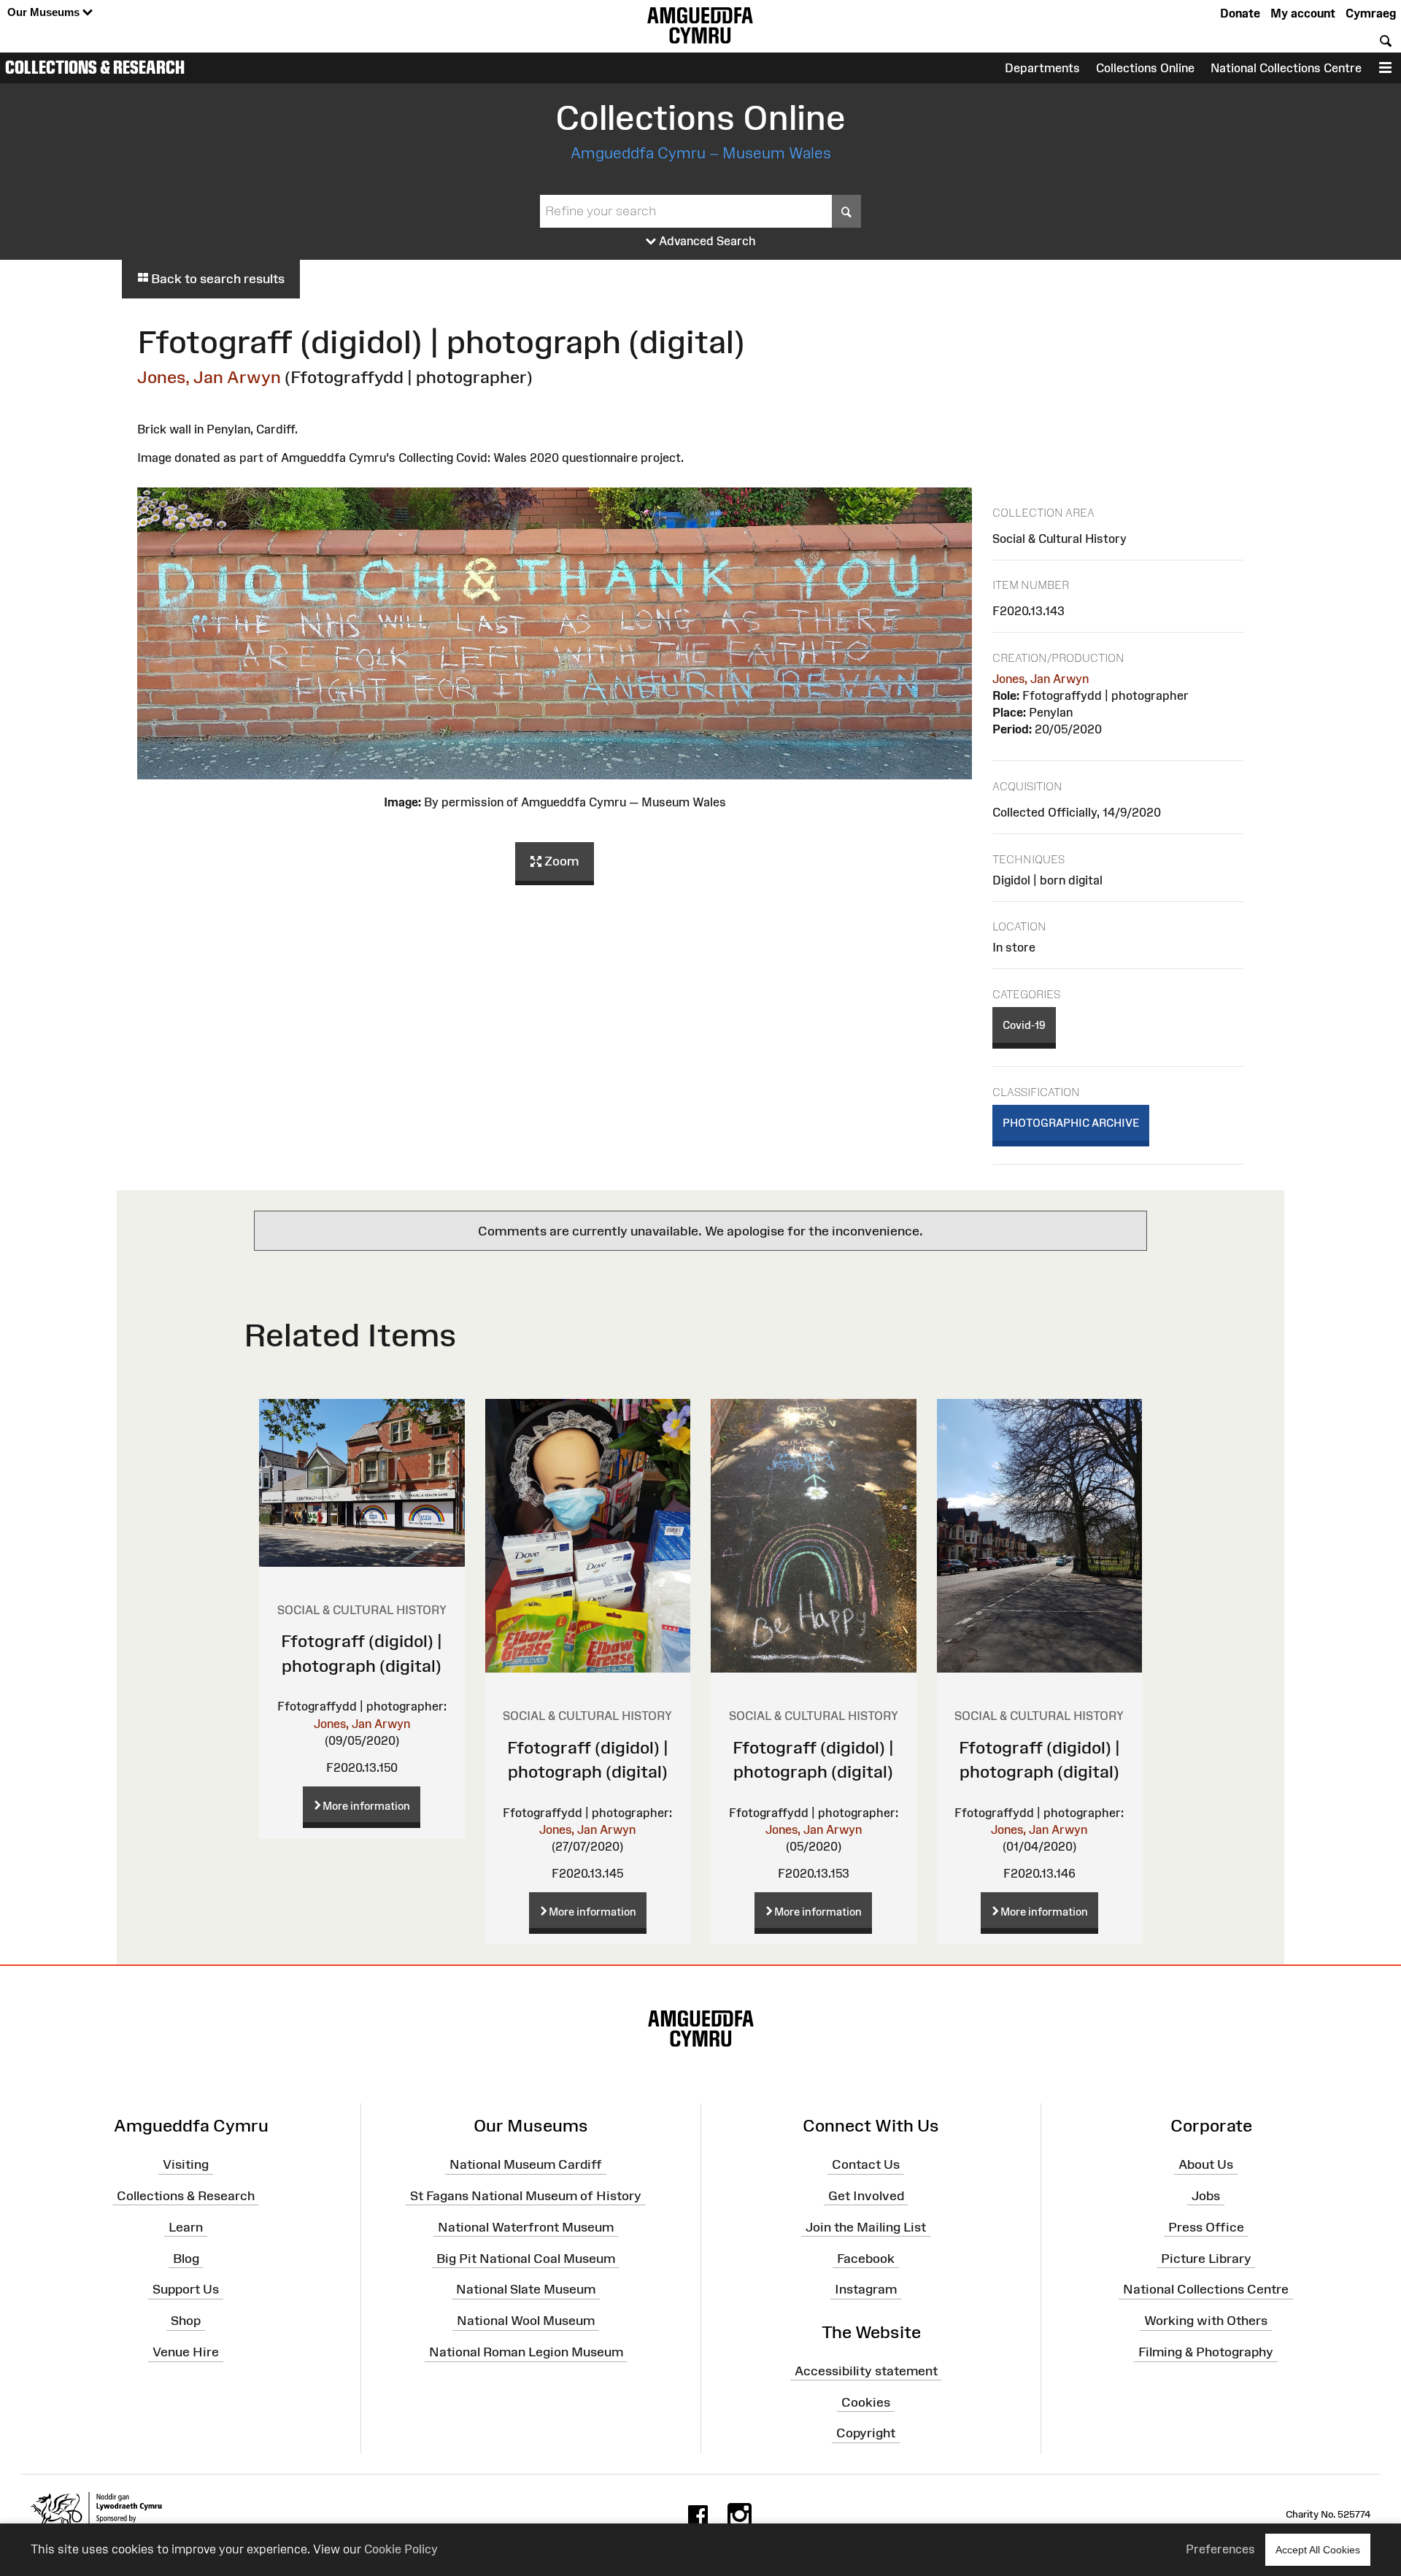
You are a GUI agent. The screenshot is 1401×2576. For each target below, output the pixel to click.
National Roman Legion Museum (526, 2352)
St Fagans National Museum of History (526, 2196)
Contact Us (866, 2164)
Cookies (866, 2402)
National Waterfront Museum (526, 2227)
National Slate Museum (526, 2289)
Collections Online (1145, 68)
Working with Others (1206, 2321)
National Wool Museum (526, 2321)
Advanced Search (706, 241)
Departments (1042, 68)
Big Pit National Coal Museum (526, 2258)
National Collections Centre (1286, 68)
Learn (186, 2227)
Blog (186, 2258)
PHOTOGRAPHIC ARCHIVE (1071, 1123)
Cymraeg (1371, 13)
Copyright (866, 2433)
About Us (1206, 2164)
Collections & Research (95, 67)
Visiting (186, 2164)
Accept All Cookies (1318, 2550)
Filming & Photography (1206, 2352)
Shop (186, 2321)
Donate (1240, 13)
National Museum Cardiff (526, 2164)
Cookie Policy (401, 2549)
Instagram (866, 2289)
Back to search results (216, 279)
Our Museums (45, 12)
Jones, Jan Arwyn (209, 377)
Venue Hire (186, 2352)
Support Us (186, 2289)
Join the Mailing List (866, 2227)
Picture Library (1206, 2258)
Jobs (1206, 2196)
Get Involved (866, 2196)
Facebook (866, 2258)
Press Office (1206, 2227)
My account (1303, 13)
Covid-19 (1024, 1025)
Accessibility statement (866, 2371)
